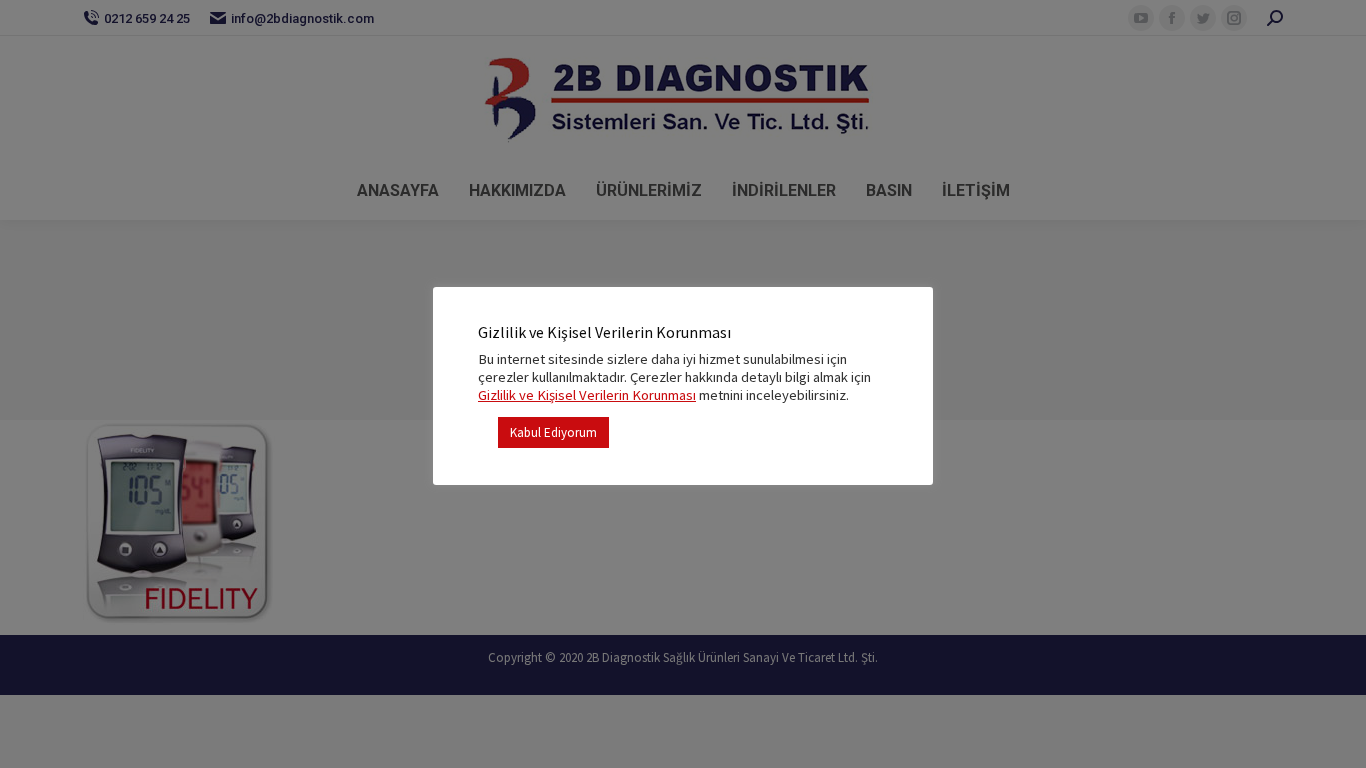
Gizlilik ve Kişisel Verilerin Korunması (587, 395)
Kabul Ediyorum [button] (553, 432)
